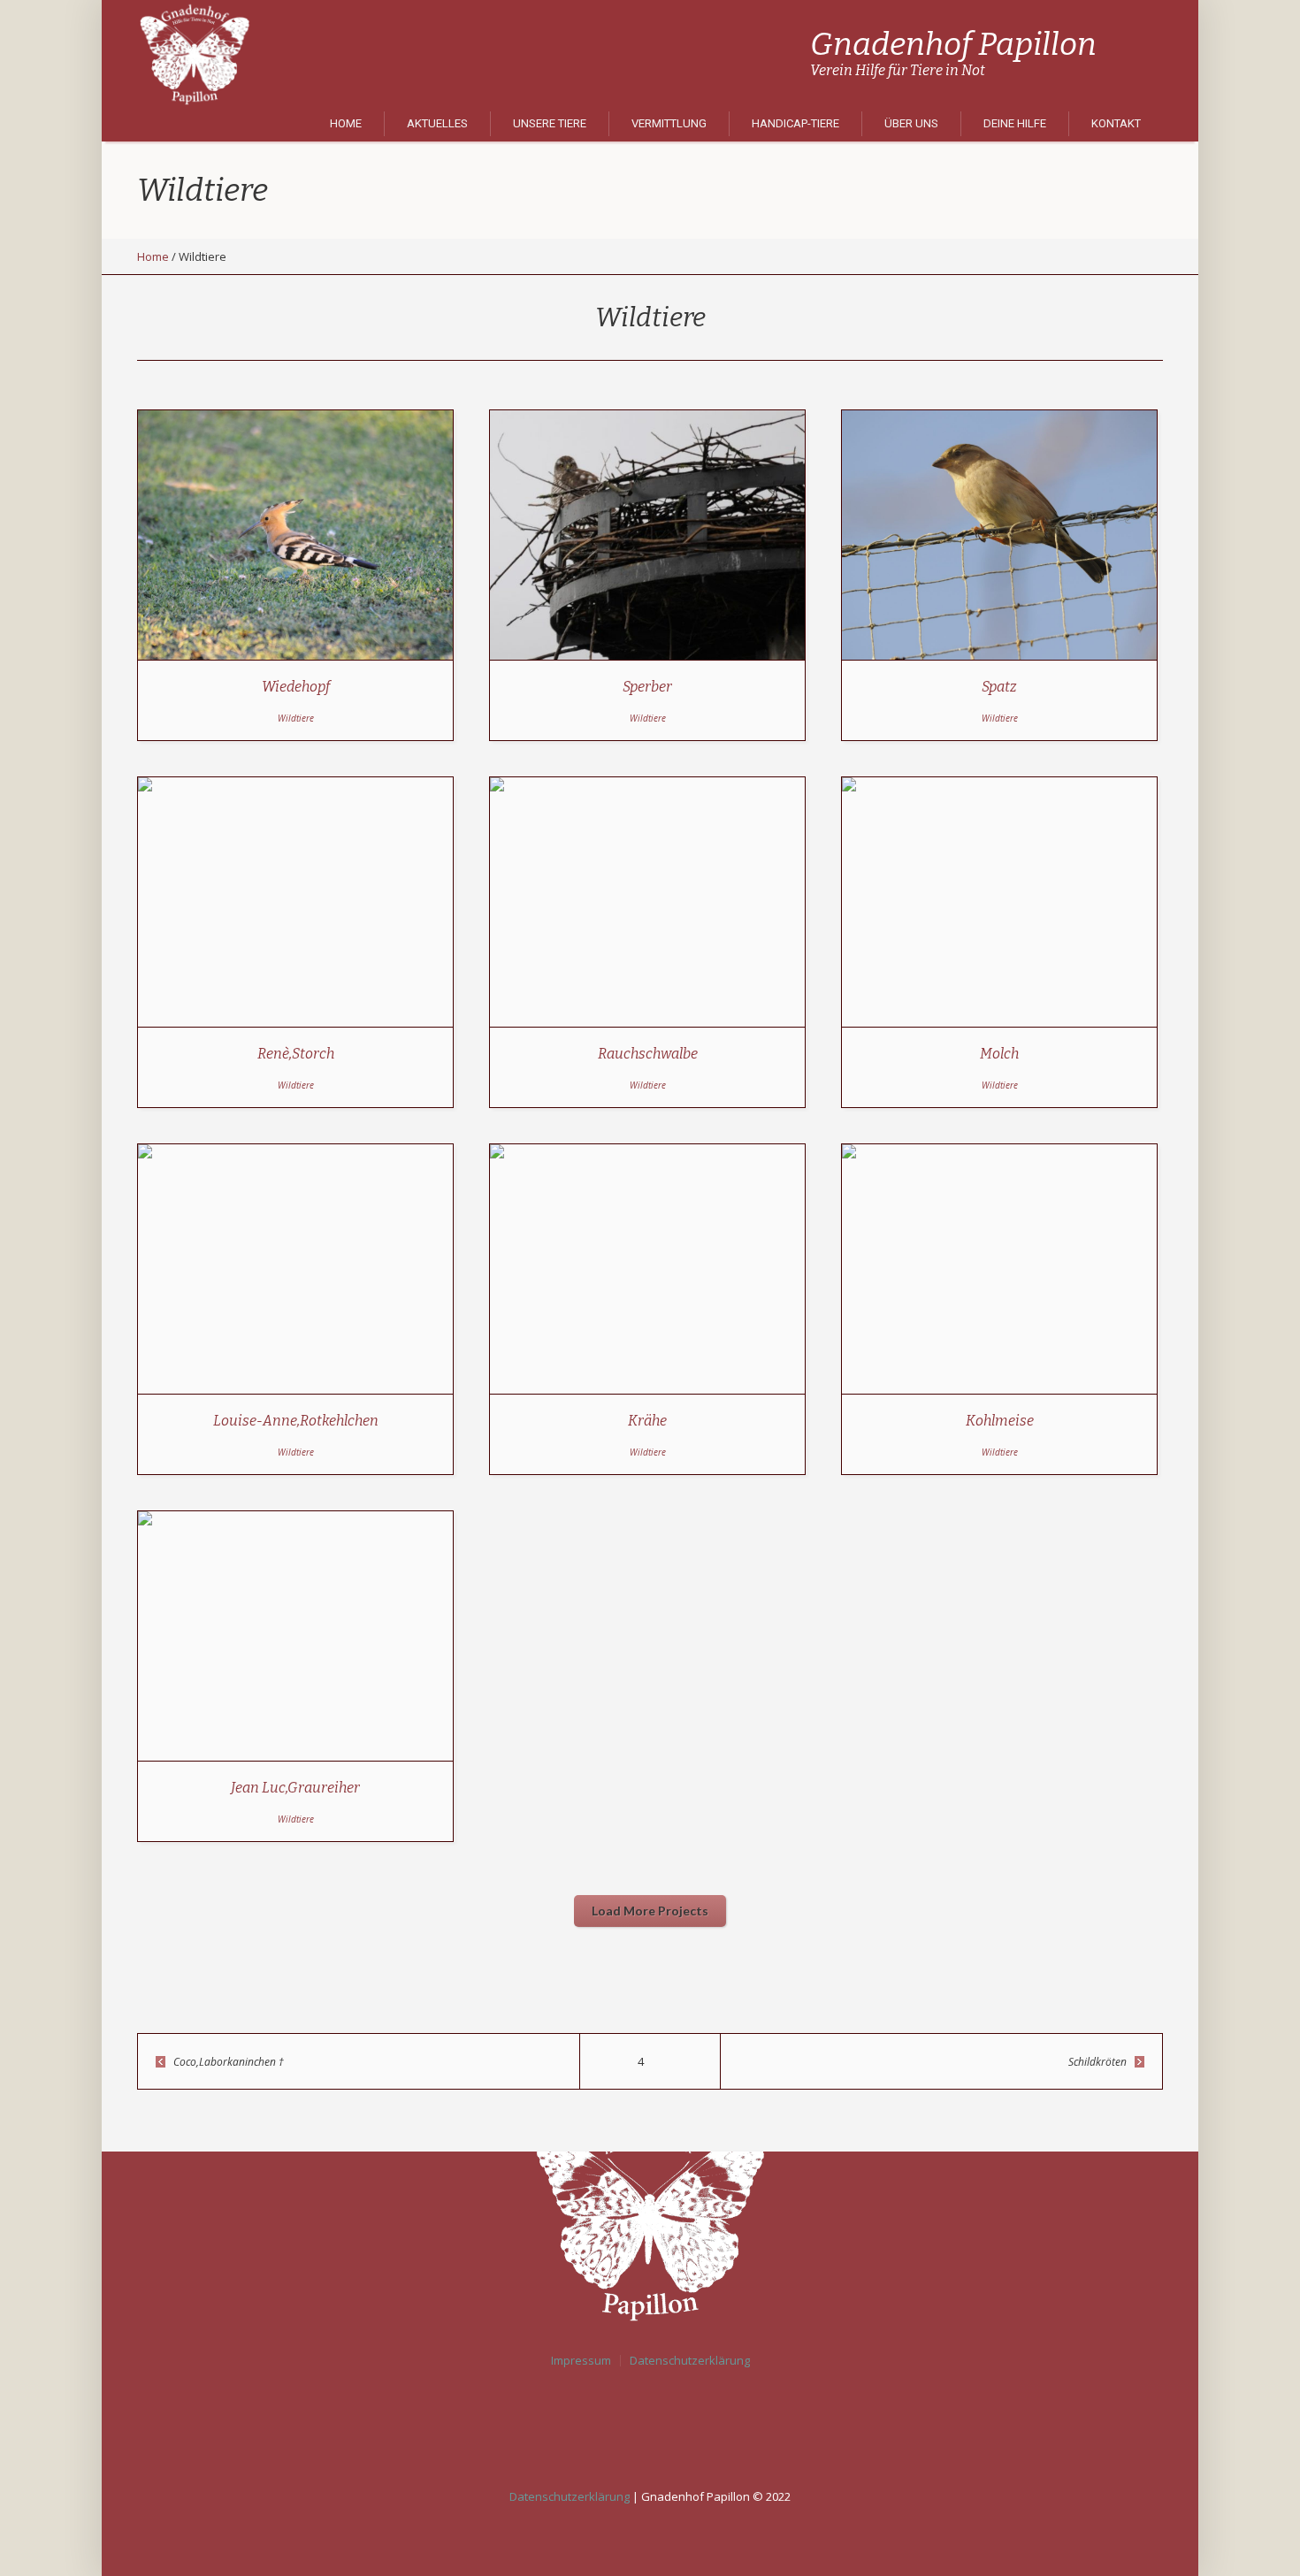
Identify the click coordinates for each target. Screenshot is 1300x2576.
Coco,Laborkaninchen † (229, 2062)
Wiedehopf (296, 687)
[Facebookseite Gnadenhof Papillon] (654, 2426)
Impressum (581, 2361)
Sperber (647, 687)
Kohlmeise (1000, 1421)
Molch (999, 1054)
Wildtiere (296, 718)
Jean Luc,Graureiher (295, 1788)
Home (153, 256)
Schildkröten (1097, 2062)
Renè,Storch (296, 1054)
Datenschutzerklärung (690, 2361)
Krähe (647, 1421)
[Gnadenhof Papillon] (650, 2213)
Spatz (999, 687)
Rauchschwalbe (648, 1054)
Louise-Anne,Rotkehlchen (296, 1421)
